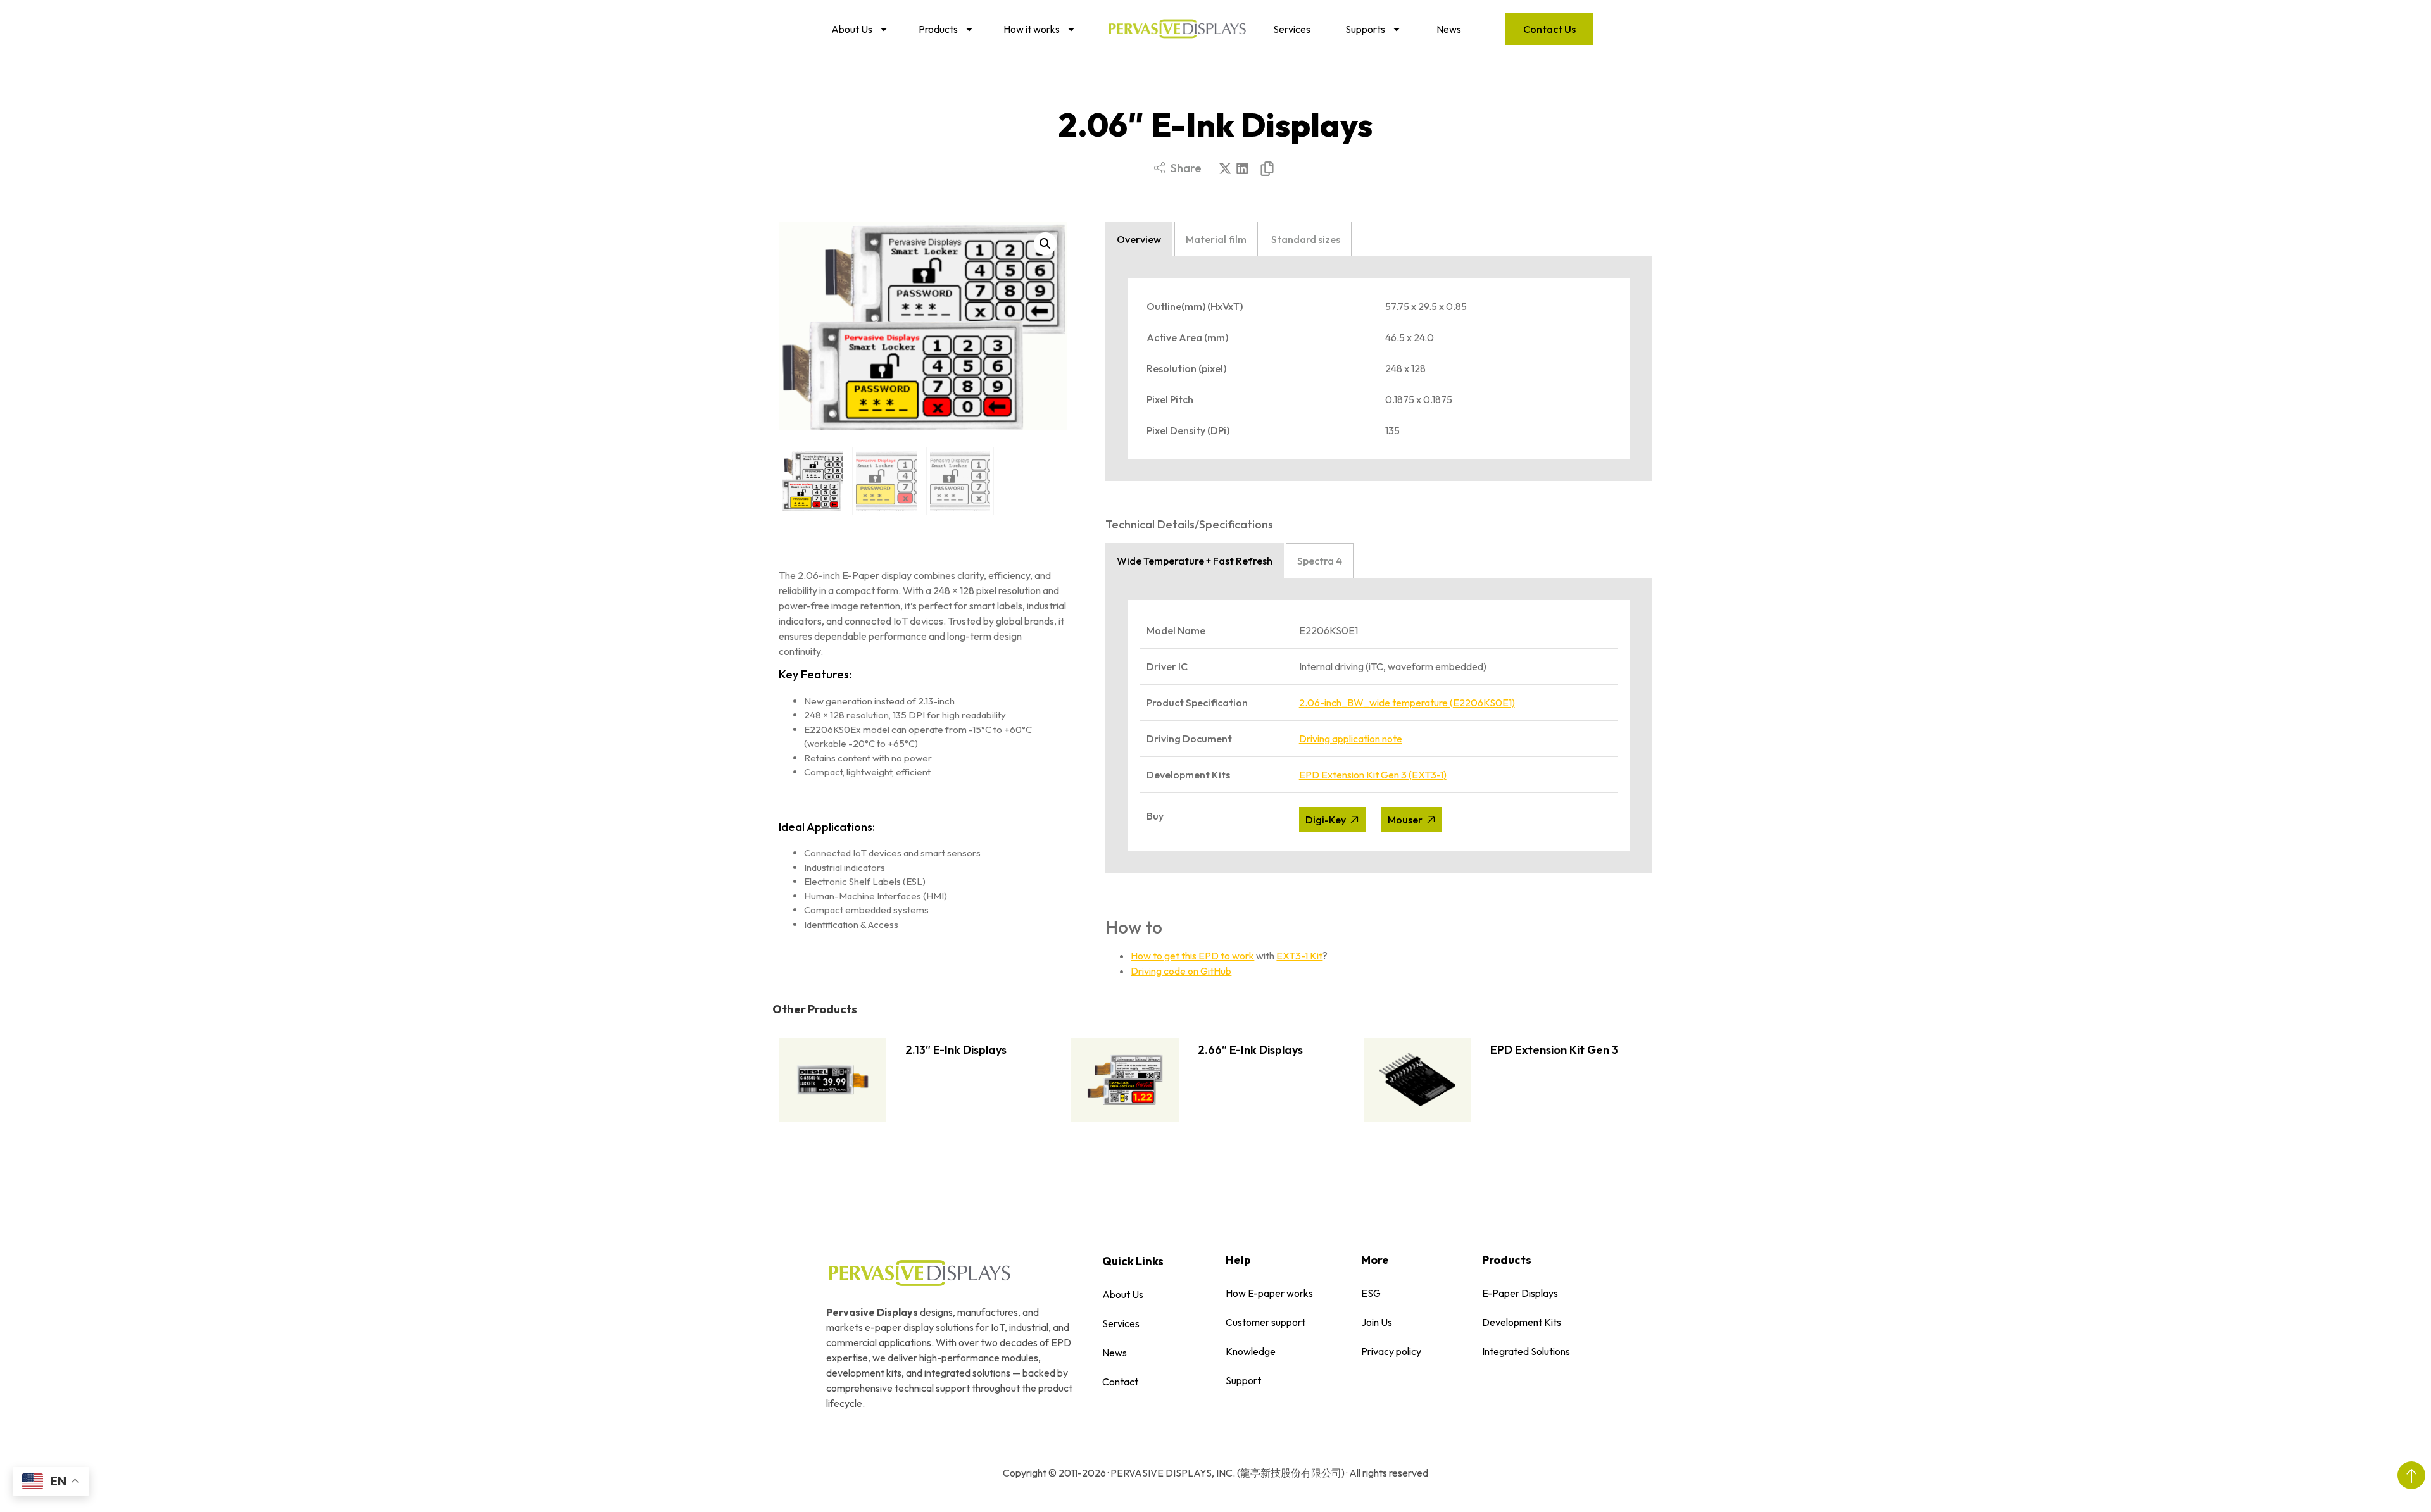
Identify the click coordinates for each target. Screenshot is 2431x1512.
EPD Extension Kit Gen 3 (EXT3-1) (1373, 775)
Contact (1120, 1382)
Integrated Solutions (1526, 1351)
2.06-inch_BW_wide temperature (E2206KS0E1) (1407, 703)
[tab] (1139, 239)
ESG (1371, 1293)
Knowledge (1251, 1351)
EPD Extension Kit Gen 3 (1554, 1050)
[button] (1225, 169)
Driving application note (1351, 739)
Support (1243, 1380)
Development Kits (1522, 1322)
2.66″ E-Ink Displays (1250, 1050)
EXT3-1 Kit (1299, 956)
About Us (852, 29)
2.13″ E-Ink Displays (956, 1050)
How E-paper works (1269, 1293)
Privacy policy (1391, 1351)
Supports (1365, 29)
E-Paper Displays (1520, 1293)
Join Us (1377, 1322)
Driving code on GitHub (1181, 971)
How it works (1032, 29)
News (1449, 29)
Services (1292, 29)
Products (938, 29)
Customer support (1266, 1322)
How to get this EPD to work (1192, 956)
